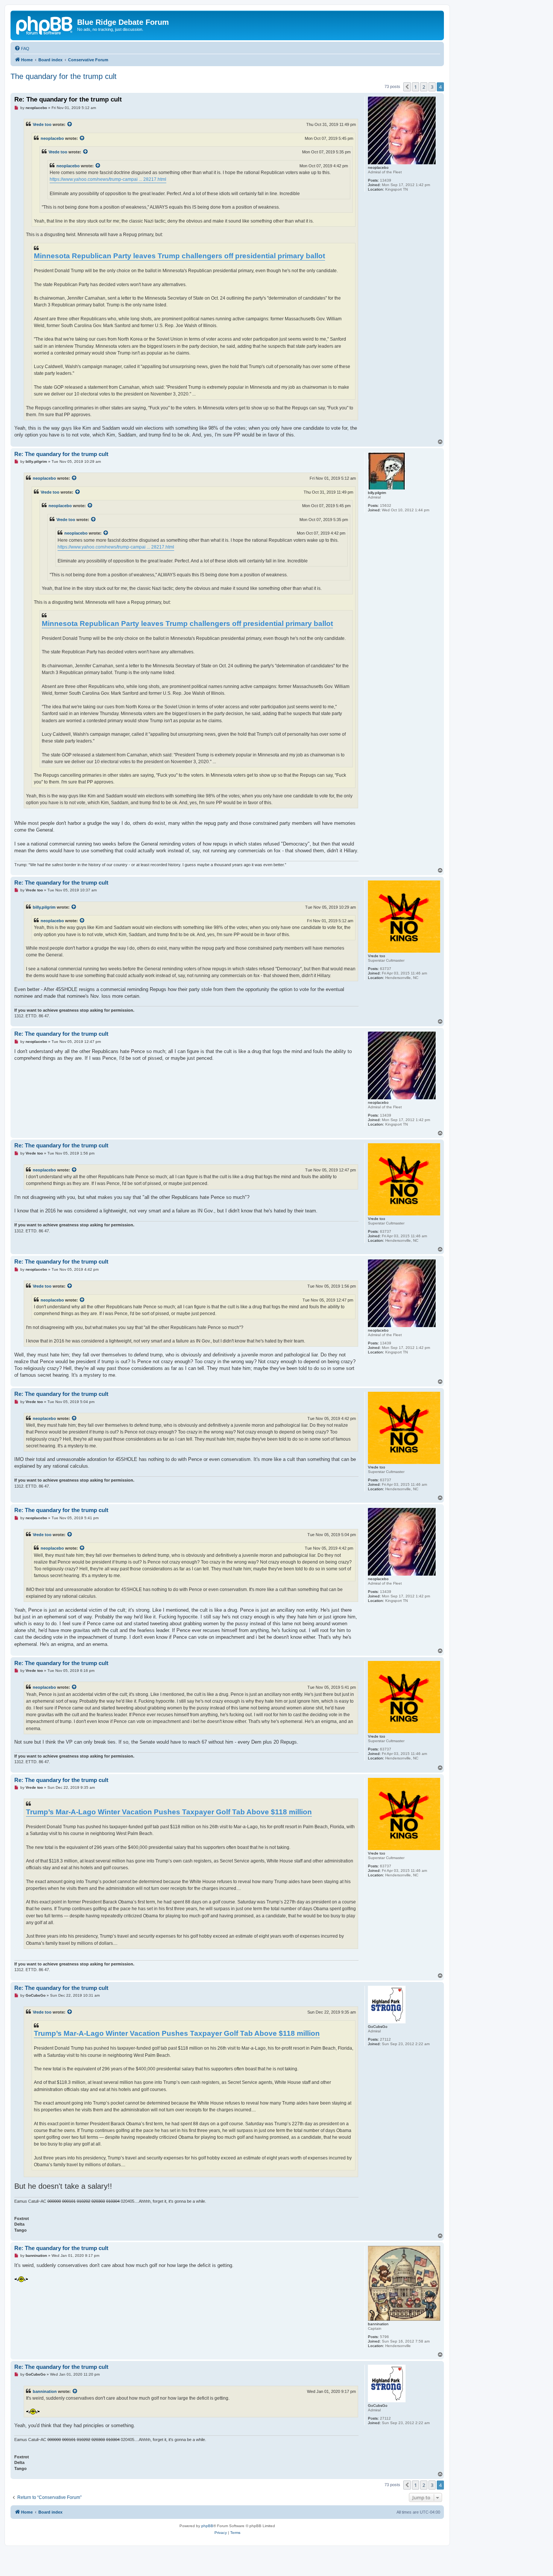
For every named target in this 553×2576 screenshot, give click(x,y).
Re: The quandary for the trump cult (68, 99)
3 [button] (432, 87)
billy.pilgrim (44, 907)
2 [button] (424, 87)
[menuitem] (22, 48)
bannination (45, 2391)
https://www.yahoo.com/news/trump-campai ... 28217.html (108, 179)
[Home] (45, 24)
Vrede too (42, 124)
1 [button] (416, 87)
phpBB (207, 2526)
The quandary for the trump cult (64, 76)
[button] (407, 87)
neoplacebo (52, 138)
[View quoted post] (70, 124)
